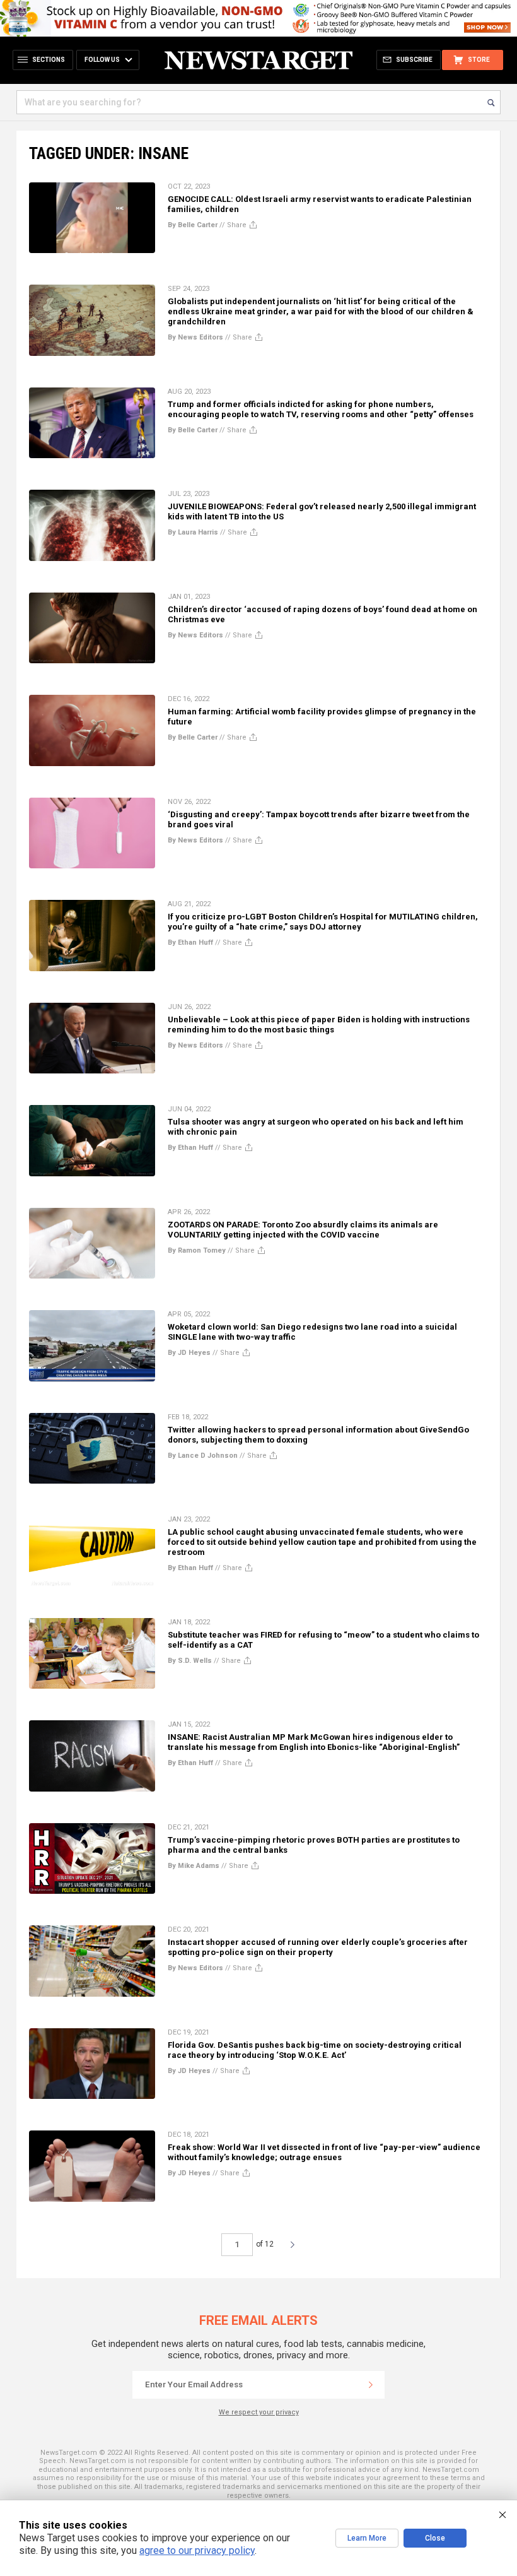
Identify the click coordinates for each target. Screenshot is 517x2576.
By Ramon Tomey (197, 1250)
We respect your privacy (259, 2412)
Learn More (367, 2538)
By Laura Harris (193, 532)
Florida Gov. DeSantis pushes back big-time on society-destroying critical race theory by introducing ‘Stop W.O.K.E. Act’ (315, 2050)
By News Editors (195, 337)
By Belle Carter (193, 225)
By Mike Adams (194, 1866)
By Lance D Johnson (203, 1456)
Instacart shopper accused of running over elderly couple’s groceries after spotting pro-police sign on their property (318, 1947)
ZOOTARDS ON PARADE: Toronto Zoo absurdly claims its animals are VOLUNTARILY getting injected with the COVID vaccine (303, 1230)
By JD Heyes (189, 1353)
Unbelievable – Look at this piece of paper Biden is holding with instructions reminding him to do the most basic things (319, 1025)
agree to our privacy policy (197, 2550)
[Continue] (371, 2385)
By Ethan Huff (190, 942)
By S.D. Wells (190, 1661)
